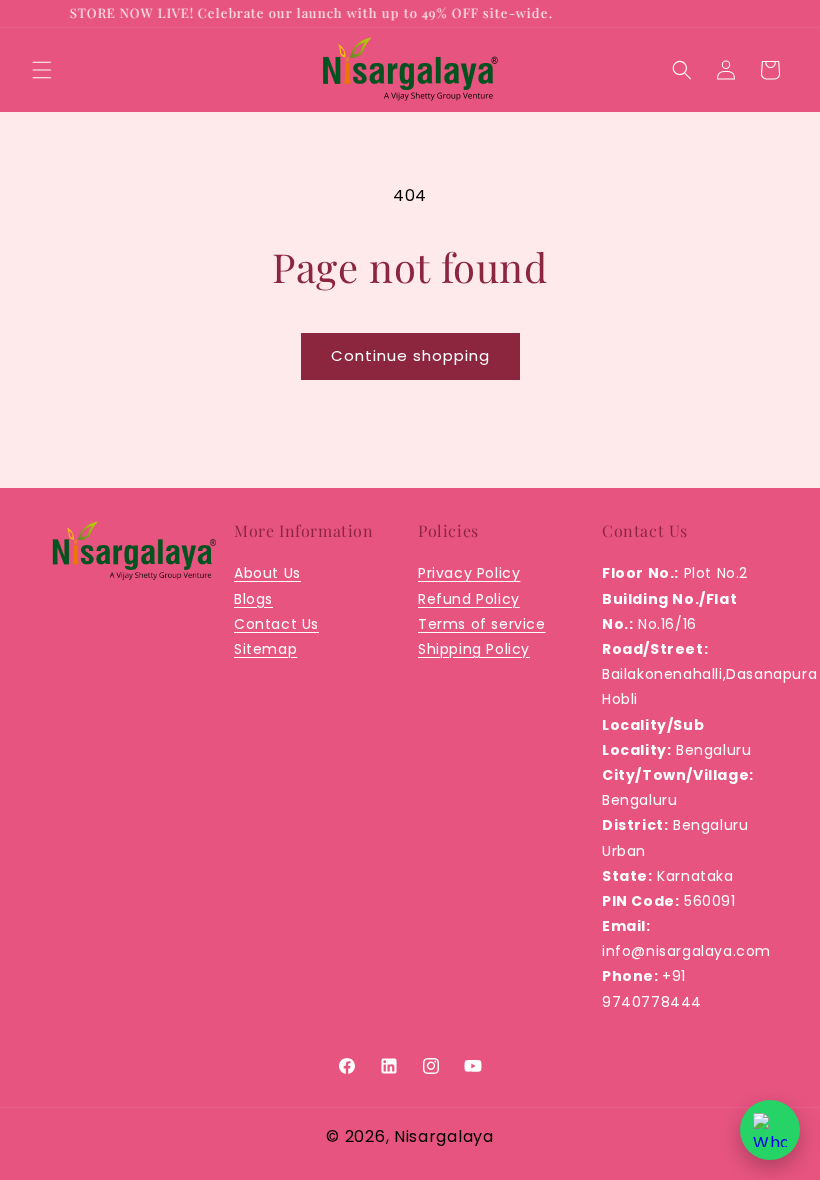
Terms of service (482, 624)
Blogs (253, 599)
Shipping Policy (474, 649)
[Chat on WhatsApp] (770, 1130)
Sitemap (265, 649)
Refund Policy (469, 599)
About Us (267, 573)
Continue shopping (410, 355)
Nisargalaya (444, 1136)
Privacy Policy (469, 573)
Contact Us (276, 624)
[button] (42, 70)
